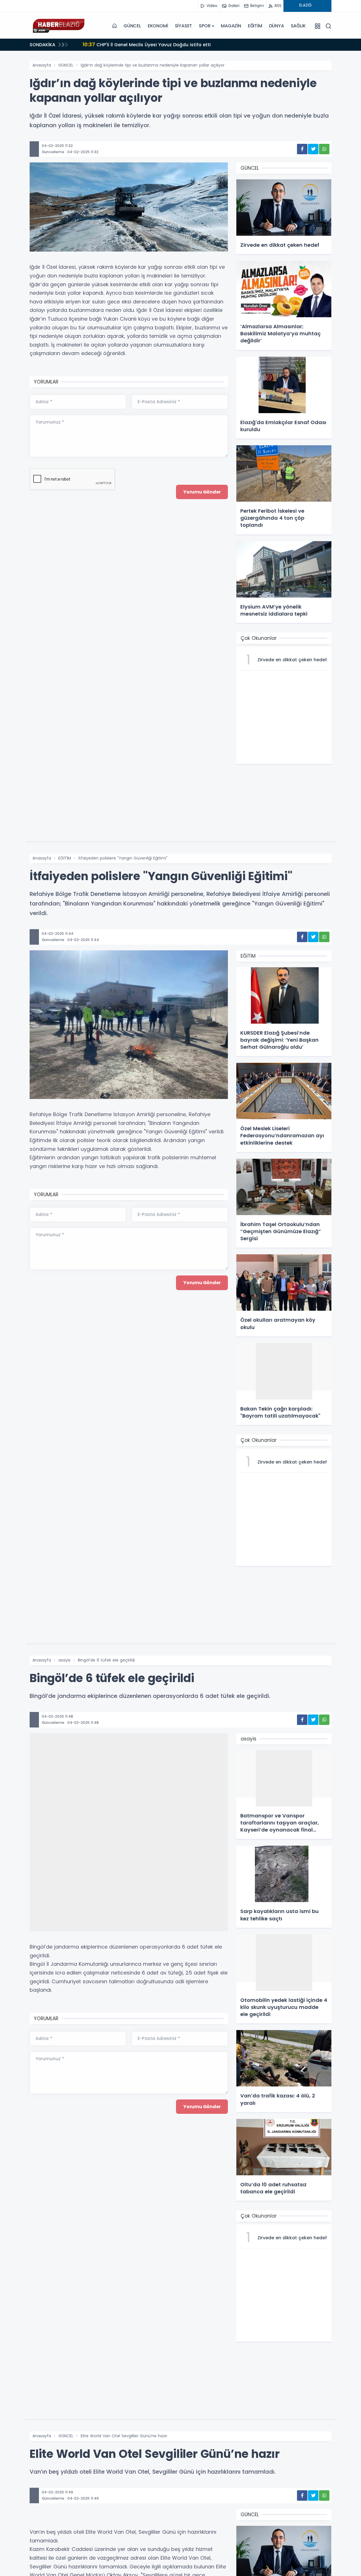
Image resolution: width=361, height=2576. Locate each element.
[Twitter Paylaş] (313, 149)
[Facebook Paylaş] (302, 149)
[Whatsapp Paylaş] (324, 149)
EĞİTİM (255, 26)
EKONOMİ (158, 26)
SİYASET (184, 26)
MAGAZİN (231, 26)
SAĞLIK (298, 26)
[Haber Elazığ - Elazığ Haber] (58, 26)
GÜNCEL (132, 26)
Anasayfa (42, 65)
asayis (64, 1660)
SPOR (205, 26)
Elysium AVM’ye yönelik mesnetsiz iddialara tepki (147, 44)
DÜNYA (277, 26)
